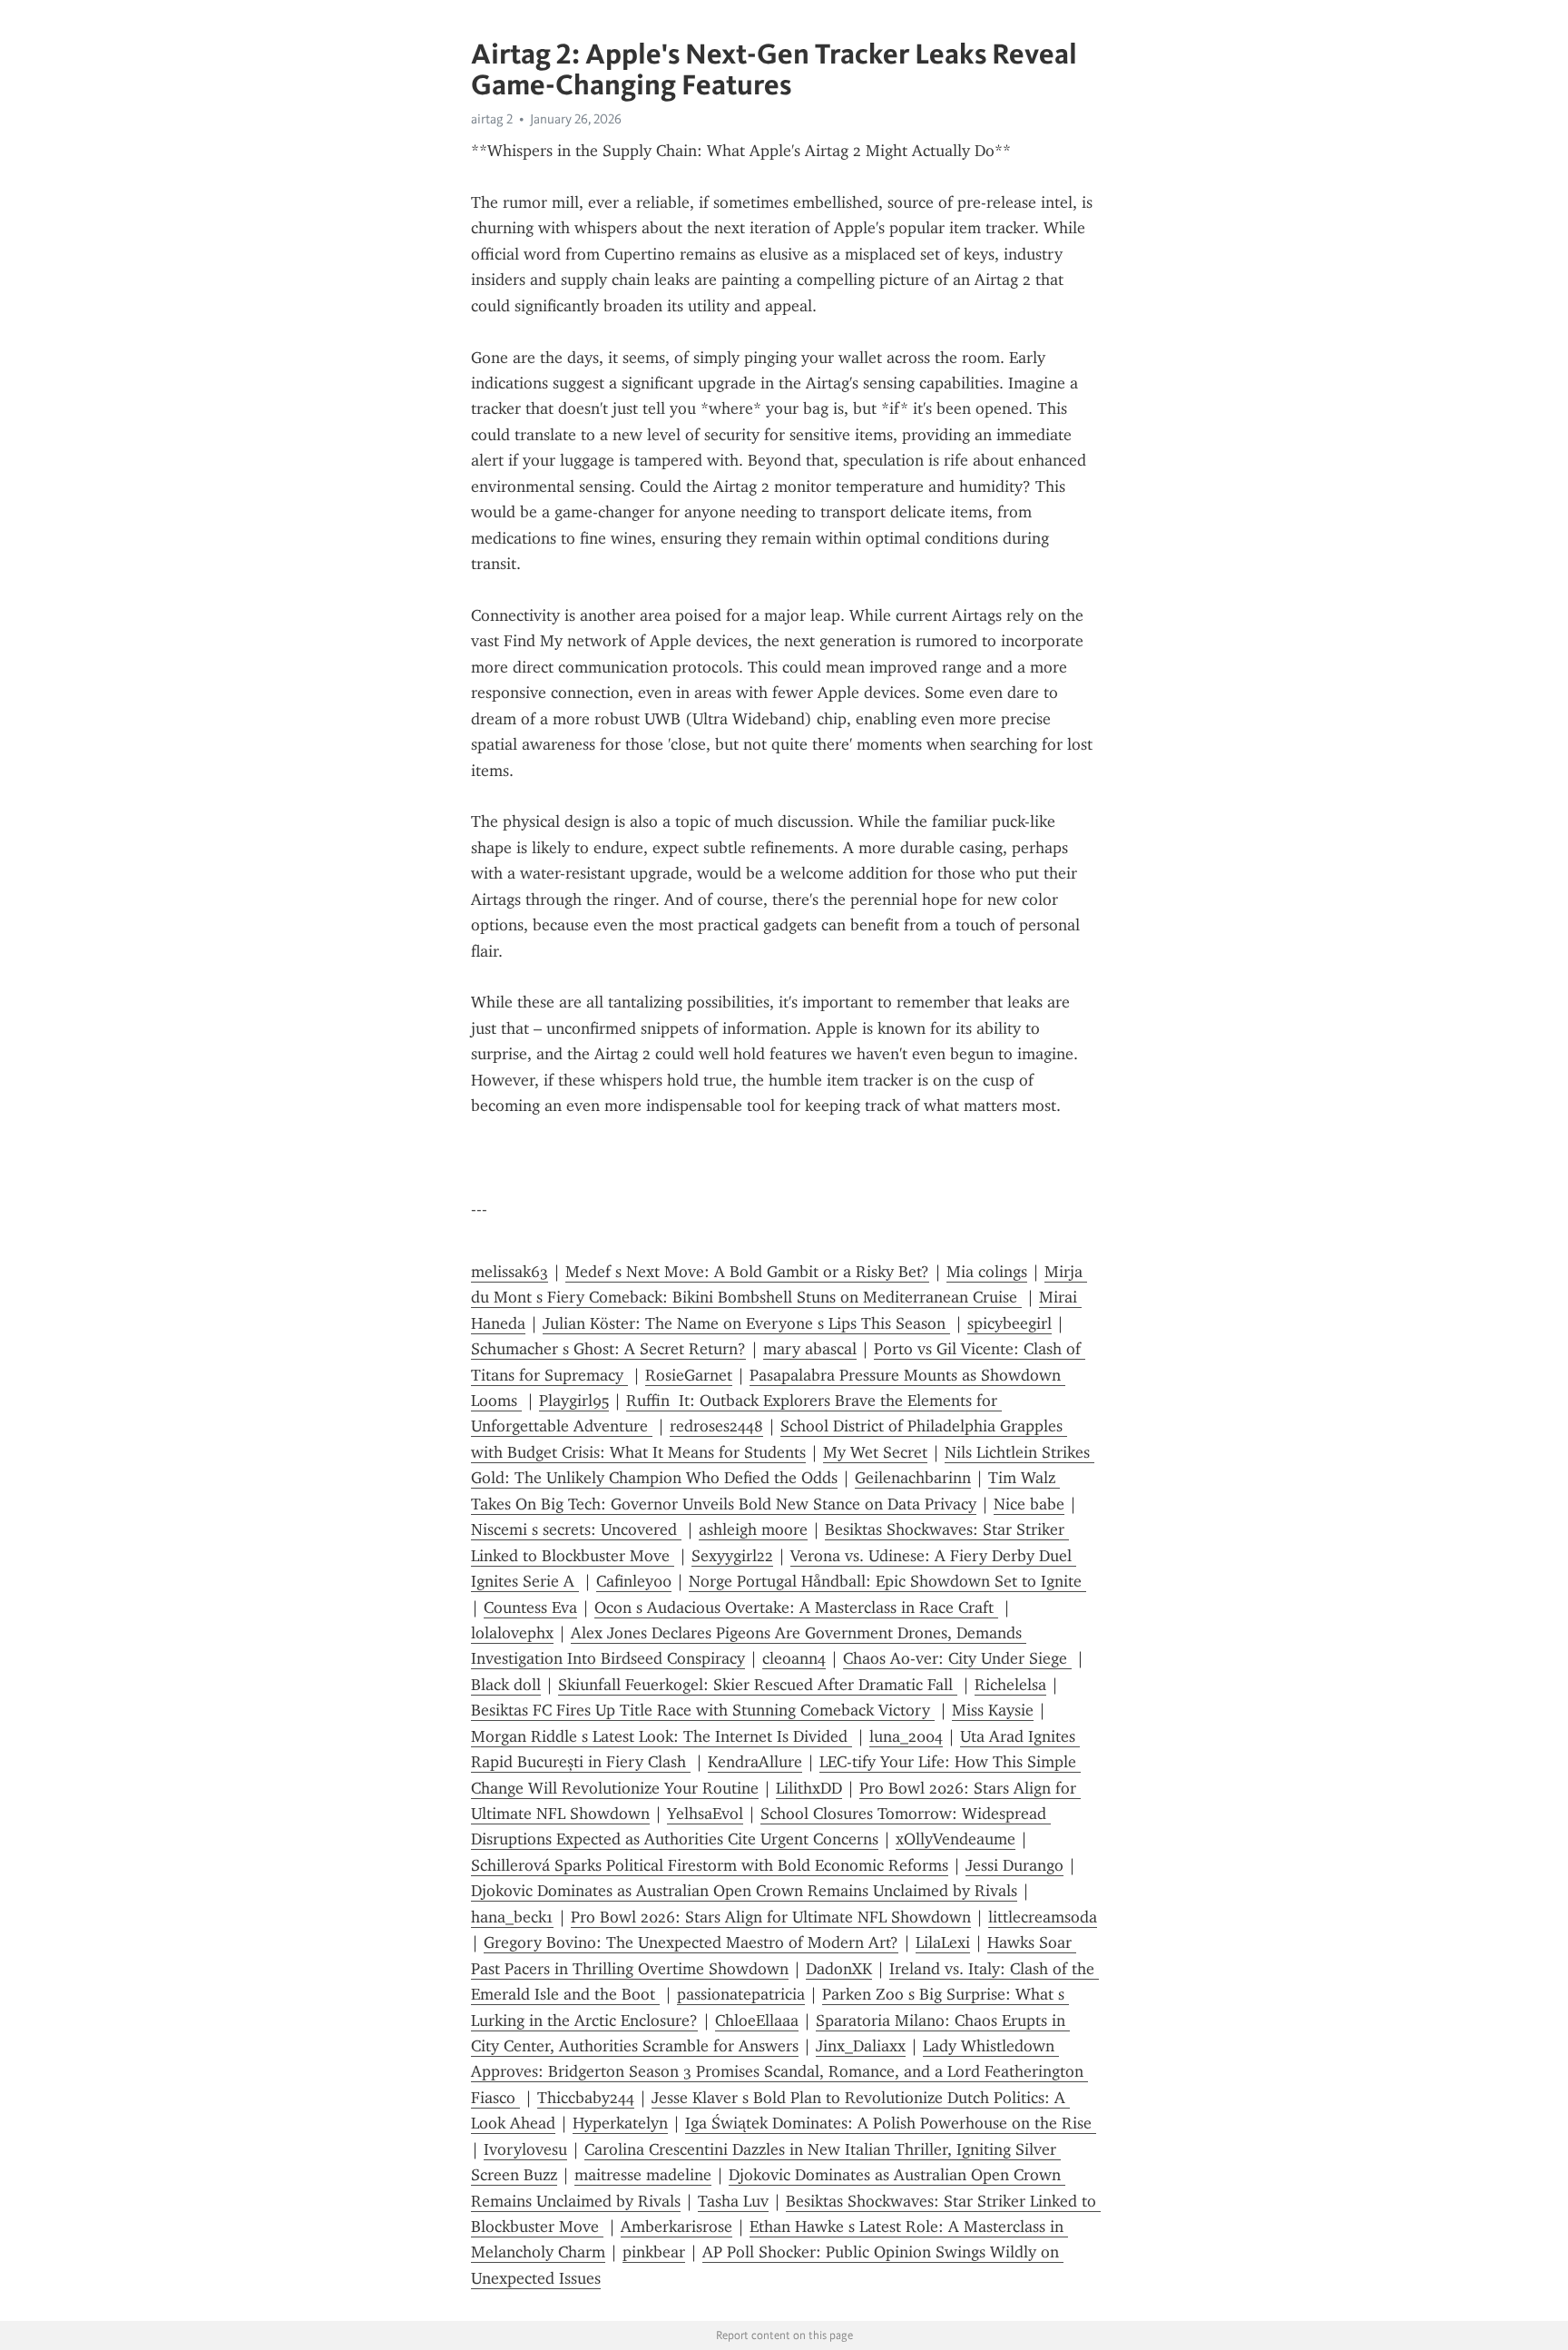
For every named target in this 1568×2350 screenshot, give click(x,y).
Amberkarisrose (676, 2227)
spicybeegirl (1009, 1323)
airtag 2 (492, 119)
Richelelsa (1010, 1685)
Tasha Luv (733, 2201)
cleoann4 (794, 1658)
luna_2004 (906, 1736)
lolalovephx (512, 1633)
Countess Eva (530, 1608)
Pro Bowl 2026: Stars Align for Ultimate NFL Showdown (771, 1917)
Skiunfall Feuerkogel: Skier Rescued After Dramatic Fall (758, 1685)
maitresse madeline (643, 2175)
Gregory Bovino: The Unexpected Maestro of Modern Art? (691, 1942)
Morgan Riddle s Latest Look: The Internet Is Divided (661, 1736)
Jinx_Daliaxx (861, 2046)
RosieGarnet (689, 1375)
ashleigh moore (753, 1529)
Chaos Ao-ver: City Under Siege (957, 1658)
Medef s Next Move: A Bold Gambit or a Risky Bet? (747, 1272)
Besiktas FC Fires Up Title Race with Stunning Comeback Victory (703, 1710)
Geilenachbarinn (913, 1478)
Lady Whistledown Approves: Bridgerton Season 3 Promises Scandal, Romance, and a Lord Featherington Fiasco (779, 2072)
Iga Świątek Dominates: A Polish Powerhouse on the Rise (891, 2123)
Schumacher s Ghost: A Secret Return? (608, 1349)
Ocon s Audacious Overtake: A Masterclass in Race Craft (796, 1608)
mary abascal (810, 1349)
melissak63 (510, 1272)
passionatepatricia (741, 1994)
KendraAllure (755, 1762)
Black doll (506, 1685)
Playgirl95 (574, 1401)
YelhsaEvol (705, 1814)
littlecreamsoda (1043, 1917)
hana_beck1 (512, 1917)
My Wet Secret (875, 1452)
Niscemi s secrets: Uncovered (576, 1529)
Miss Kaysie (993, 1710)
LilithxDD (809, 1788)
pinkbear (654, 2252)
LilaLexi (943, 1942)
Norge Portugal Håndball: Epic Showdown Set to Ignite (887, 1581)
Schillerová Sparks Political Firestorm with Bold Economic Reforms (710, 1865)
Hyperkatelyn (620, 2123)
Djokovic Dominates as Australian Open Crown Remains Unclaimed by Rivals (744, 1891)
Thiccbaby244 (586, 2098)
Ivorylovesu (525, 2149)
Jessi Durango (1014, 1865)
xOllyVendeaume (955, 1839)
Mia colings (987, 1272)
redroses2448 (716, 1426)
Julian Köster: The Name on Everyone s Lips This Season (746, 1323)
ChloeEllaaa (757, 2021)
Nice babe (1029, 1504)
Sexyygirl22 (732, 1556)
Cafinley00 (634, 1581)
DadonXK (839, 1969)
